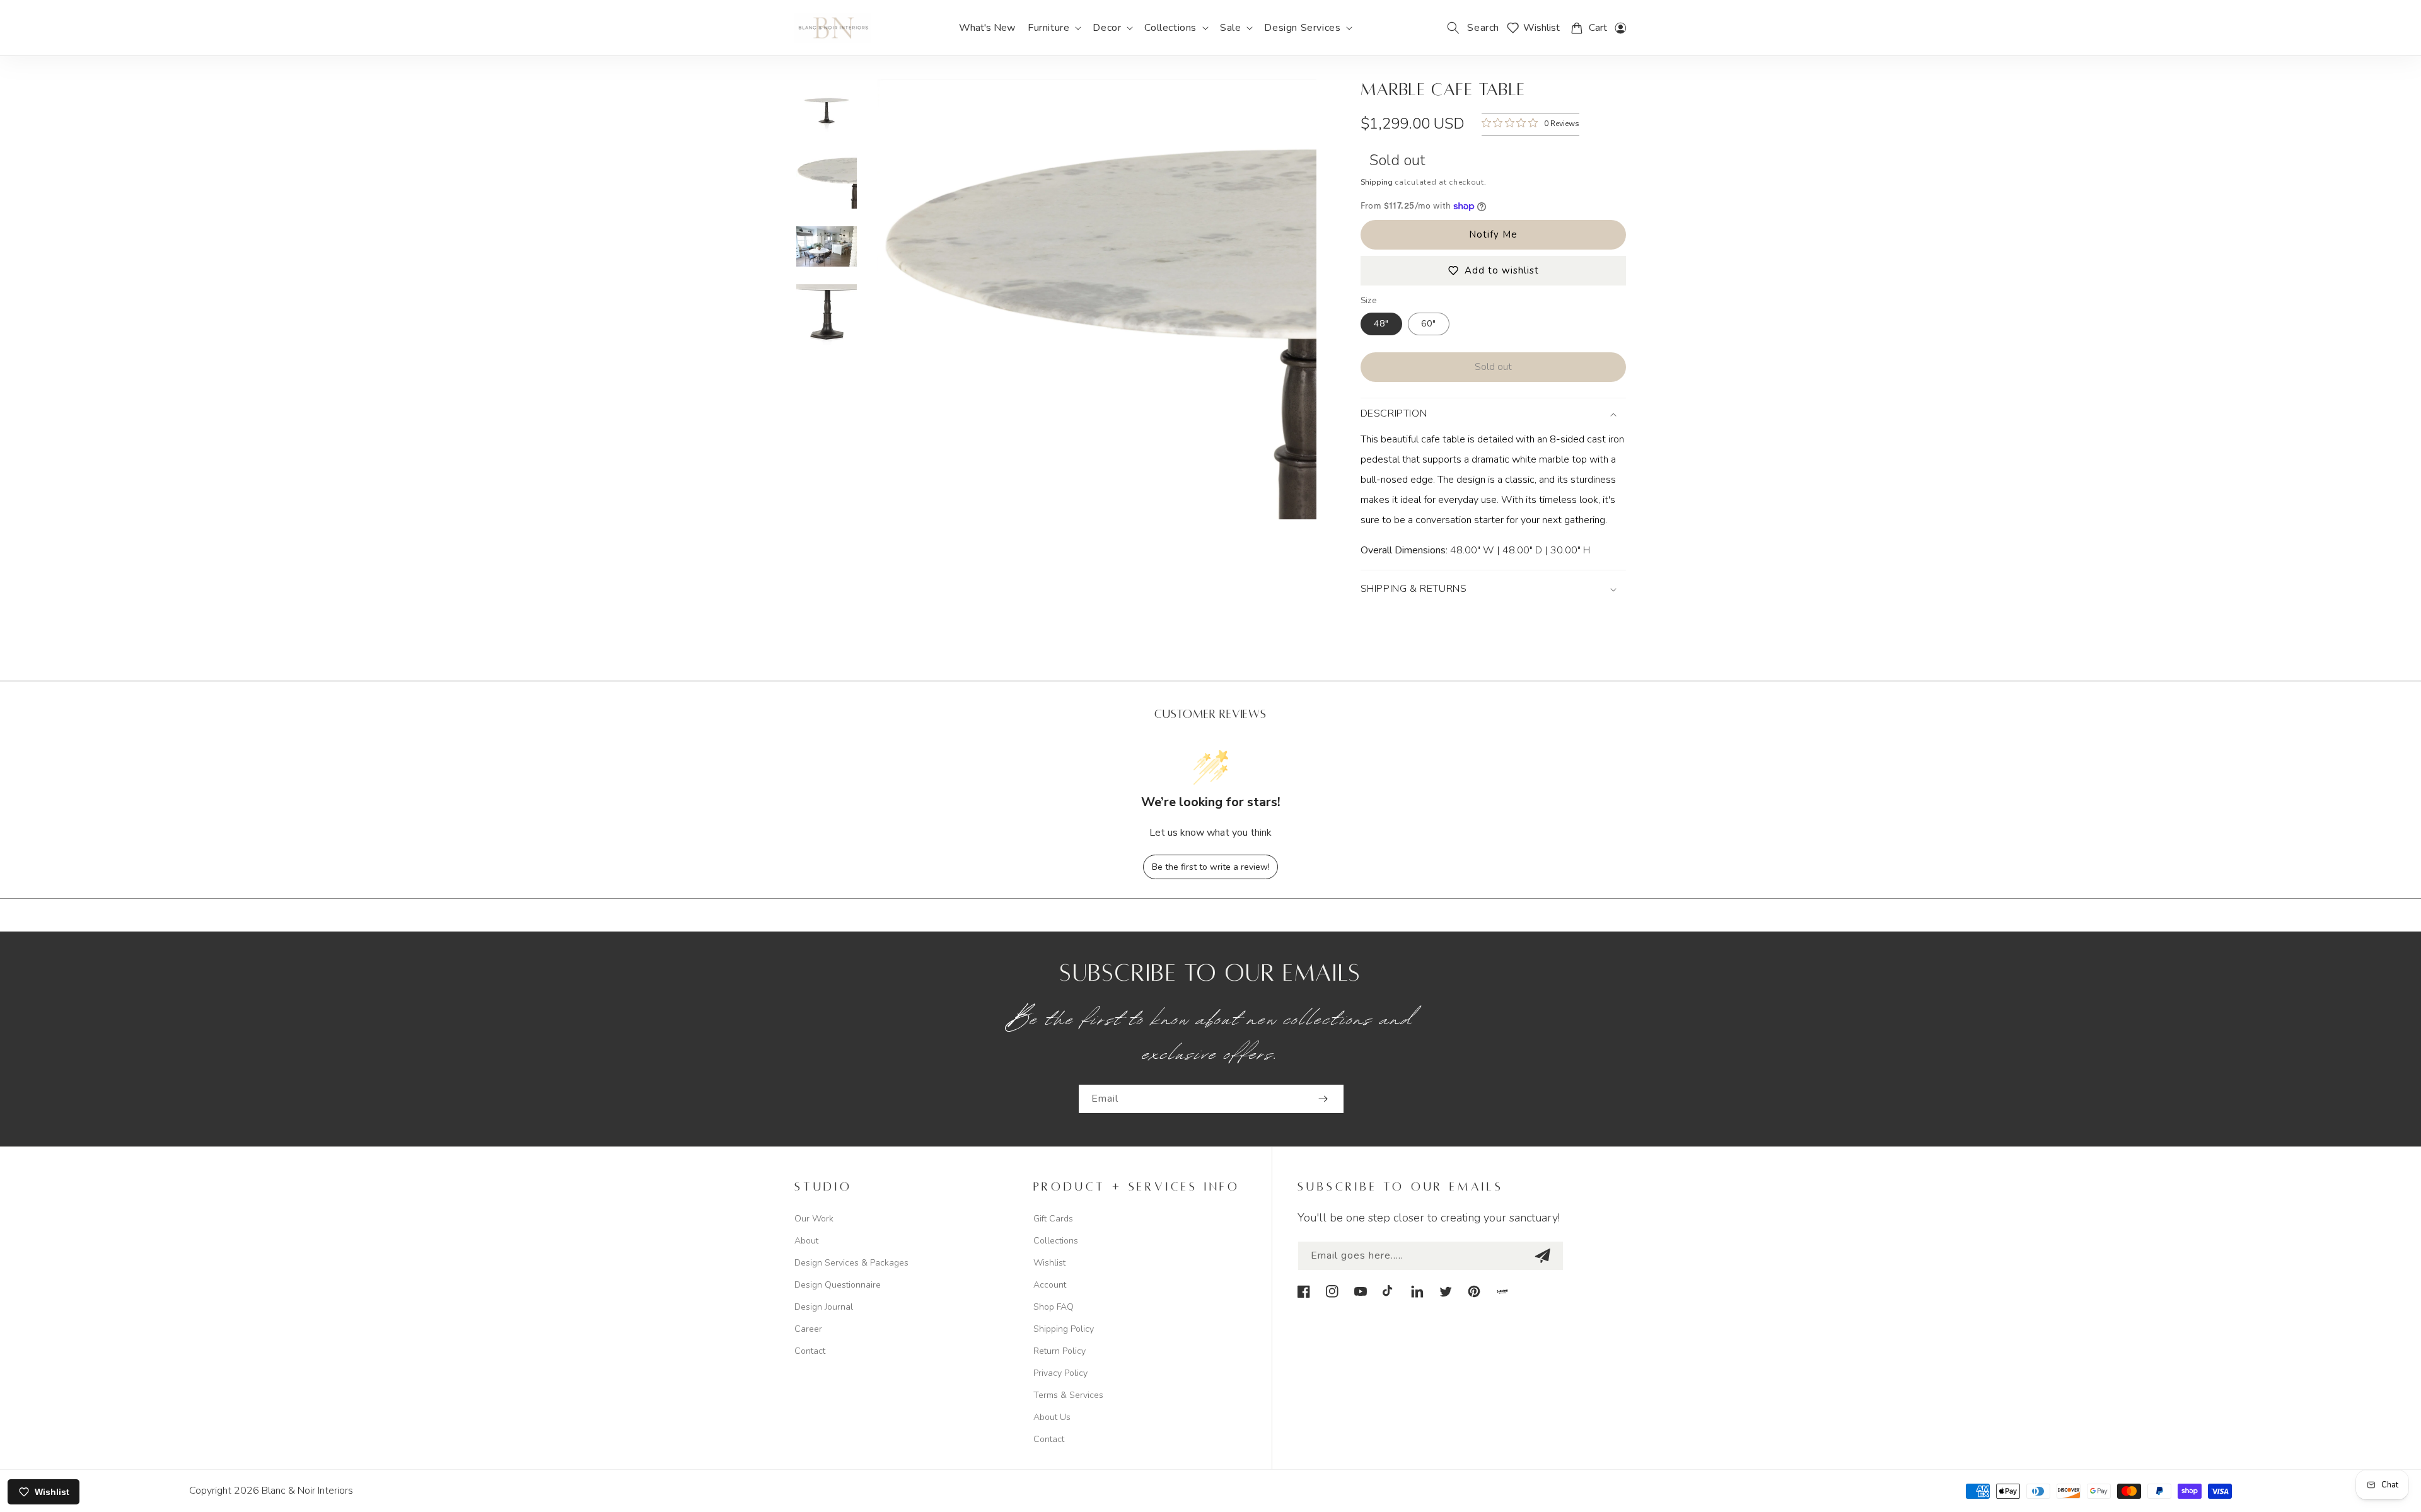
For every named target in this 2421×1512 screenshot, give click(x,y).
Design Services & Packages (851, 1263)
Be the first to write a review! (1211, 867)
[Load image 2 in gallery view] (827, 178)
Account (1050, 1285)
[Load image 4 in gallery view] (827, 315)
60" (1429, 324)
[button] (1054, 28)
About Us (1052, 1417)
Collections (1056, 1241)
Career (808, 1329)
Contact (810, 1351)
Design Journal (824, 1307)
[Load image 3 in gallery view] (827, 246)
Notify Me (1493, 234)
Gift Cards (1053, 1219)
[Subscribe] (1323, 1099)
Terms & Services (1068, 1395)
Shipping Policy (1064, 1329)
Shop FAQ (1054, 1307)
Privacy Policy (1060, 1373)
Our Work (814, 1219)
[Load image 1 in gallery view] (827, 110)
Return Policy (1060, 1351)
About (806, 1241)
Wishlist (1049, 1263)
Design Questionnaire (838, 1285)
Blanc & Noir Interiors (307, 1491)
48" (1381, 324)
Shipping (1377, 182)
